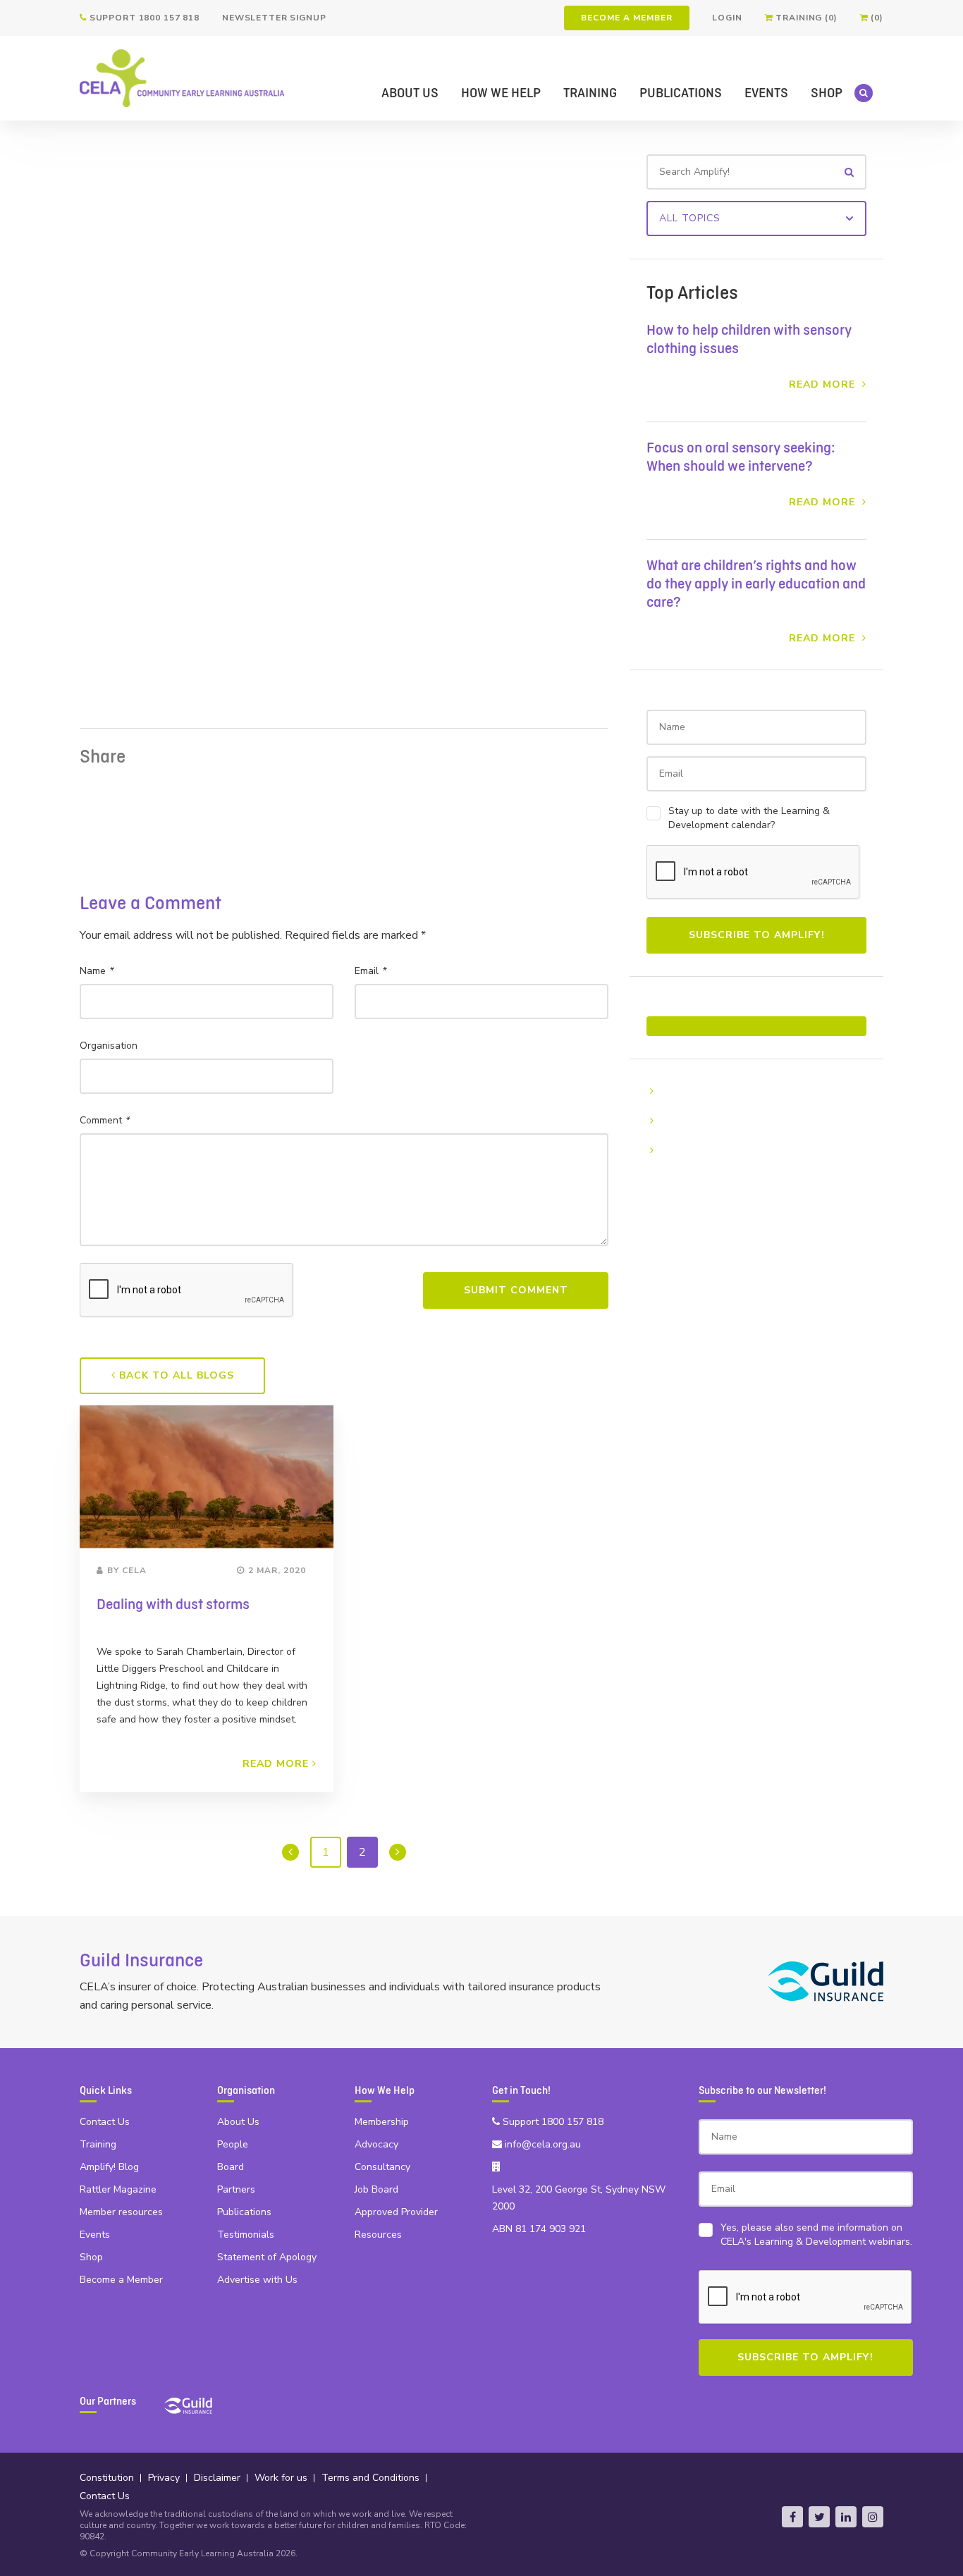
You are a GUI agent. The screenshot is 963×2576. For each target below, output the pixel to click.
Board (231, 2167)
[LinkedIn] (846, 2517)
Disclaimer (217, 2478)
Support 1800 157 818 (143, 18)
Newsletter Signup (274, 18)
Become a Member (627, 18)
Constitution (107, 2478)
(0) (876, 18)
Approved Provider (396, 2212)
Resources (378, 2235)
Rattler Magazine (118, 2189)
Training (590, 93)
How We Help (501, 93)
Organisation (109, 1046)
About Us (410, 93)
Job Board (376, 2189)
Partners (236, 2189)
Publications (681, 93)
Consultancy (382, 2167)
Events (766, 93)
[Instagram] (873, 2517)
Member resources (121, 2212)
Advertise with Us (257, 2280)
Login (727, 18)
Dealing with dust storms (173, 1605)
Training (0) (805, 18)
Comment (104, 1120)
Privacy (164, 2478)
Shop (827, 93)
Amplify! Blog (109, 2167)
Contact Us (105, 2122)
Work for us (281, 2478)
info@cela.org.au (541, 2144)
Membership (382, 2122)
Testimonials (246, 2235)
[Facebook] (792, 2517)
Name (96, 971)
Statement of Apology (267, 2257)
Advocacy (376, 2144)
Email (370, 971)
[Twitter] (819, 2517)
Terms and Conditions (370, 2478)
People (233, 2144)
